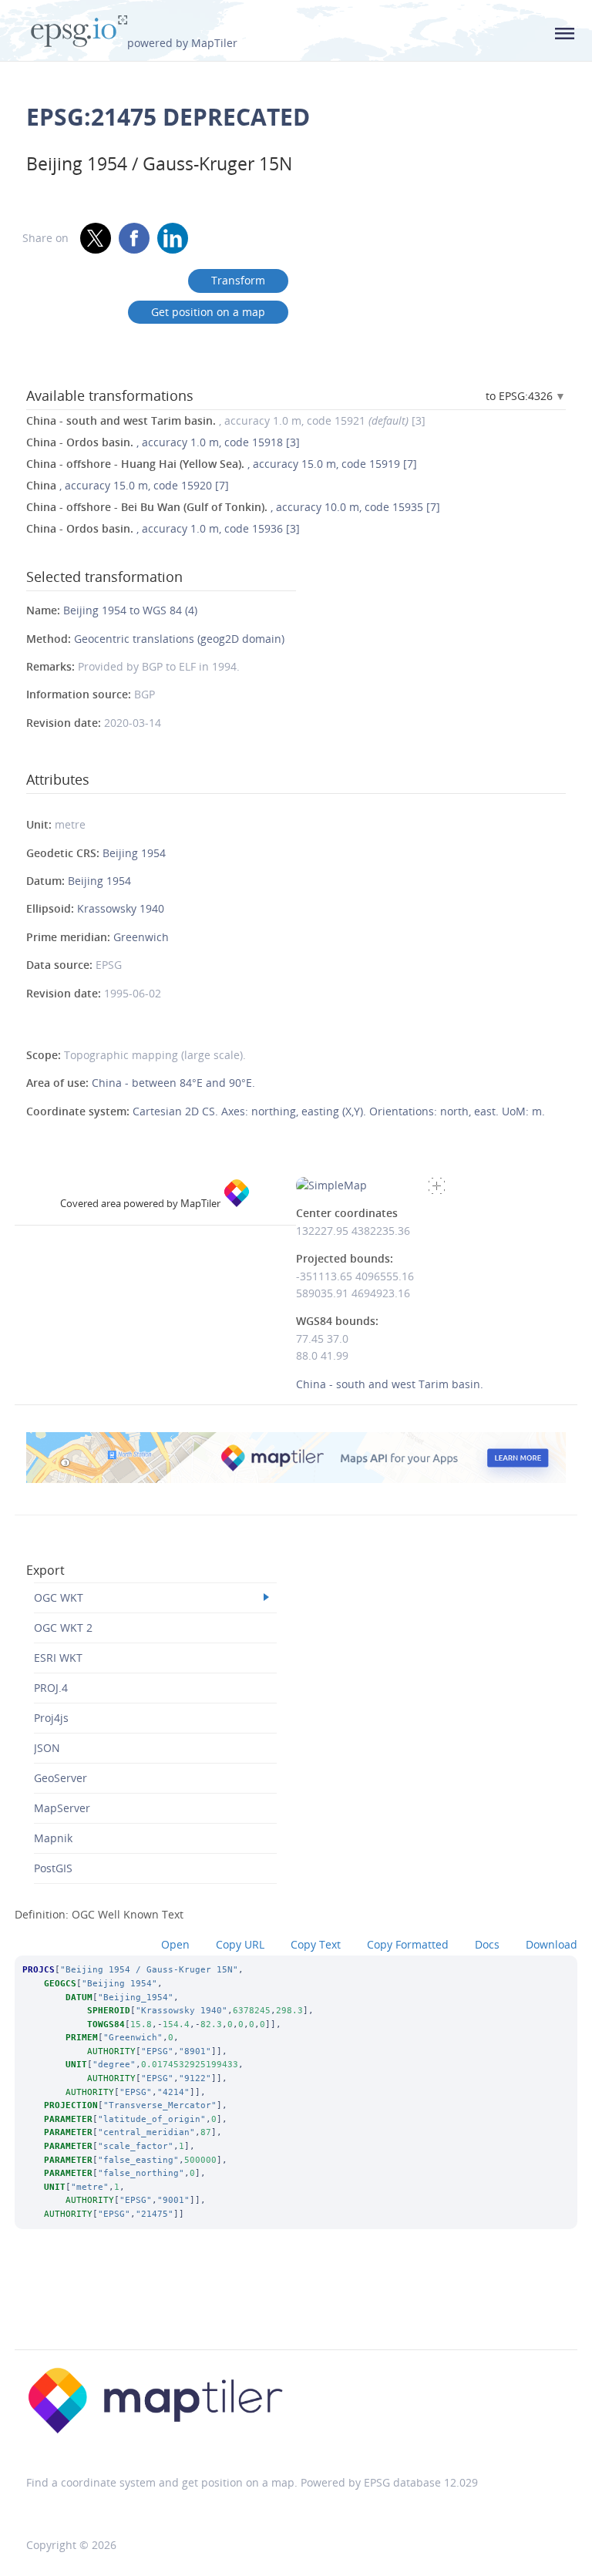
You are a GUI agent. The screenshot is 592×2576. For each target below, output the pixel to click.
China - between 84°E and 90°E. (173, 1083)
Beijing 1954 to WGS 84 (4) (130, 610)
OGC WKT (59, 1597)
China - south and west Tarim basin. (390, 1384)
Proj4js (51, 1718)
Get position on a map (208, 312)
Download (552, 1944)
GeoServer (61, 1778)
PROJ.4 (51, 1688)
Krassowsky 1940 (121, 908)
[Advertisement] (296, 2310)
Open (175, 1944)
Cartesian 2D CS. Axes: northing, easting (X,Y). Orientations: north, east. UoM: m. (339, 1111)
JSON (47, 1748)
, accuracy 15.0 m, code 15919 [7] (222, 464)
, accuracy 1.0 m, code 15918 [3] (163, 442)
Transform (238, 280)
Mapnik (53, 1838)
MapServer (62, 1808)
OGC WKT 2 (63, 1628)
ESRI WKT (58, 1658)
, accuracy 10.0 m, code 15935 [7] (233, 507)
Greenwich (141, 937)
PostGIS (53, 1868)
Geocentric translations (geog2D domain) (179, 639)
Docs (487, 1944)
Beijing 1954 (134, 853)
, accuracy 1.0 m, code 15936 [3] (163, 528)
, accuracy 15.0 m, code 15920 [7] (128, 485)
